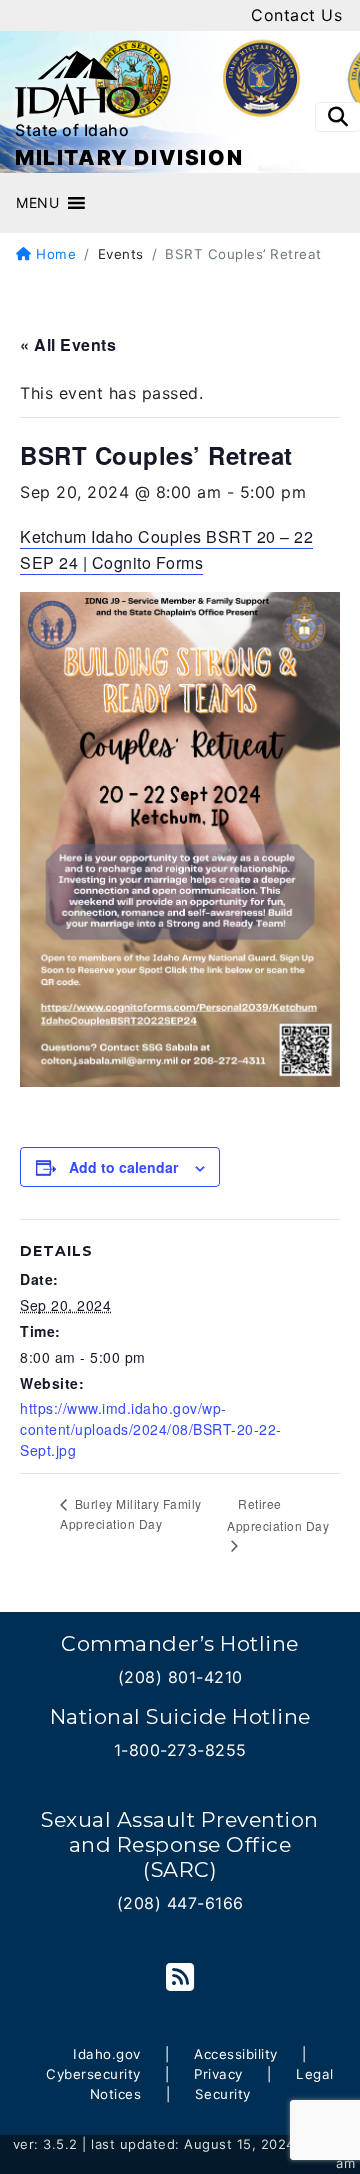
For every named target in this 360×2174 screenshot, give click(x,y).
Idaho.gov (107, 2054)
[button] (37, 203)
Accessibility (236, 2054)
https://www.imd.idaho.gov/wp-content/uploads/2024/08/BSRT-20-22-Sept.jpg (151, 1429)
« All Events (68, 344)
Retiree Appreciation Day (278, 1515)
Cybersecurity (93, 2074)
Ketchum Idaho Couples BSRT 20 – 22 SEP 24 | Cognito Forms (166, 549)
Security (223, 2094)
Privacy (218, 2074)
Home (54, 254)
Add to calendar (123, 1167)
